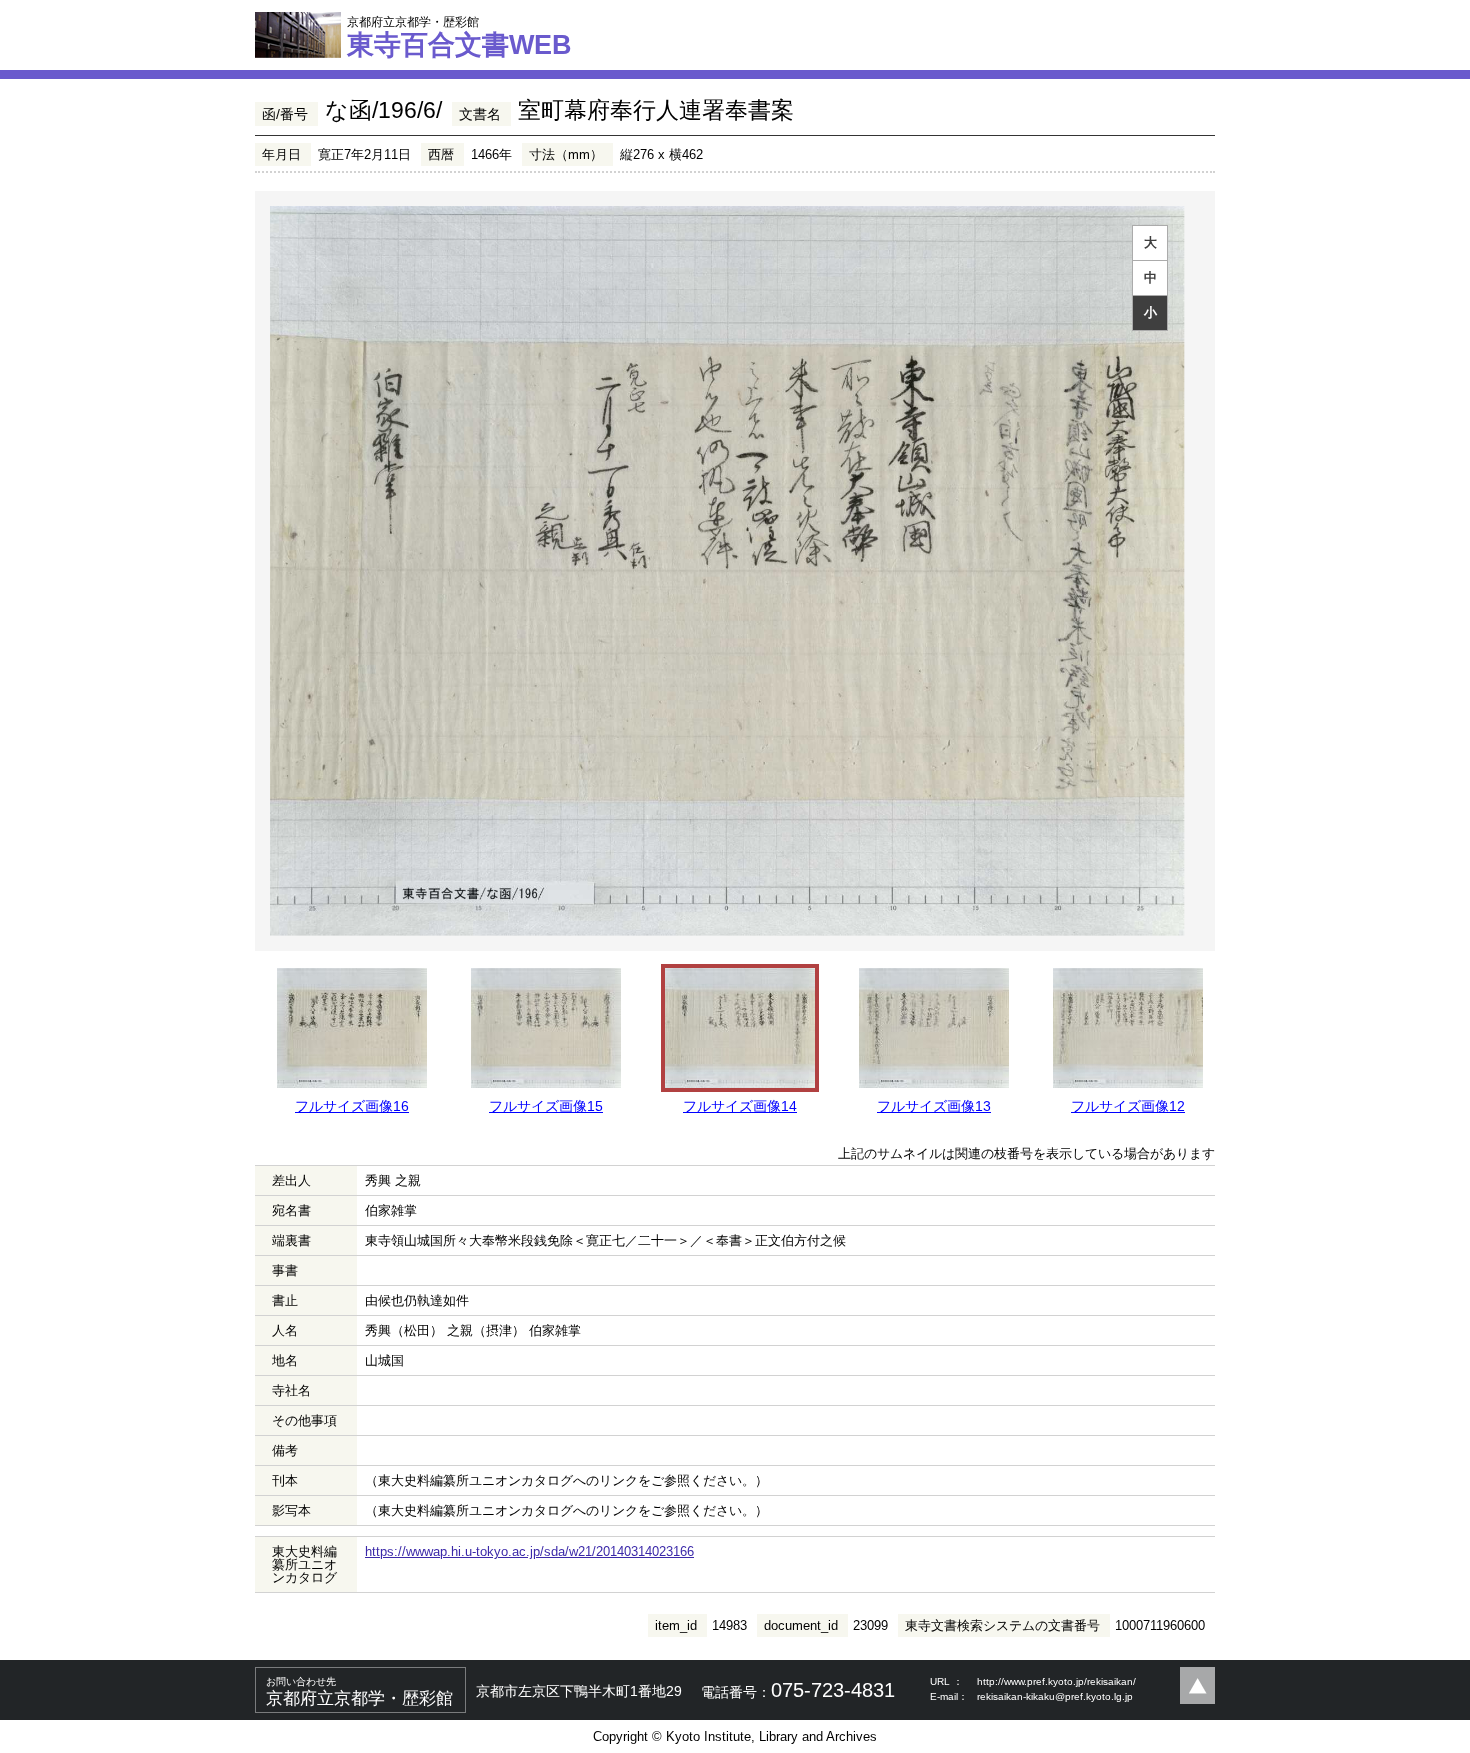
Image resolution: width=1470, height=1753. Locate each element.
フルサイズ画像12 (1128, 1106)
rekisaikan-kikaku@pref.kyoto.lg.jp (1055, 1696)
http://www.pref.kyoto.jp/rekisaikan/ (1056, 1681)
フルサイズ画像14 (740, 1106)
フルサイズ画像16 (352, 1106)
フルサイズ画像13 (934, 1106)
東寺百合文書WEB (459, 37)
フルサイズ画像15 (546, 1106)
